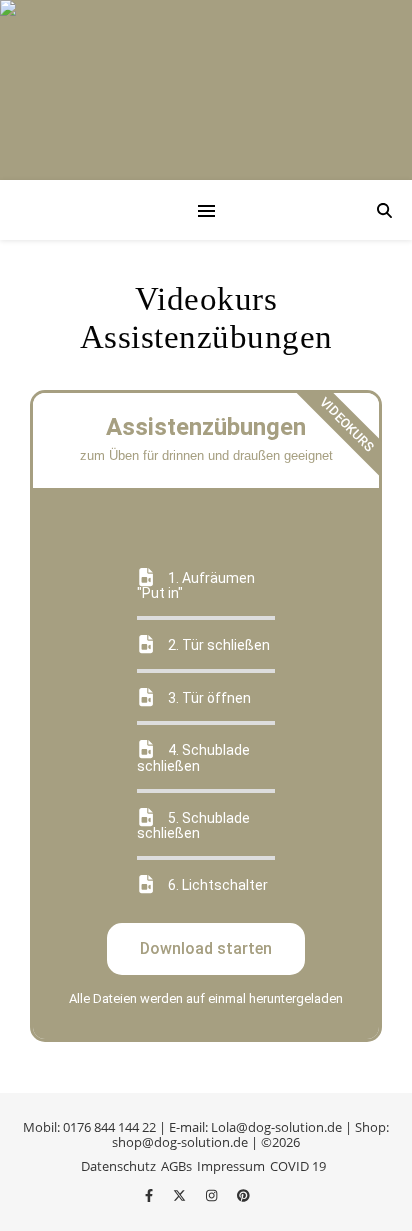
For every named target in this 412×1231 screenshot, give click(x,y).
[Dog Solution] (206, 90)
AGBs (176, 1166)
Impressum (231, 1166)
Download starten (206, 948)
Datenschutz (118, 1166)
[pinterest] (243, 1195)
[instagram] (213, 1195)
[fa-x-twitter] (181, 1195)
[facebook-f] (150, 1195)
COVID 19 (298, 1166)
